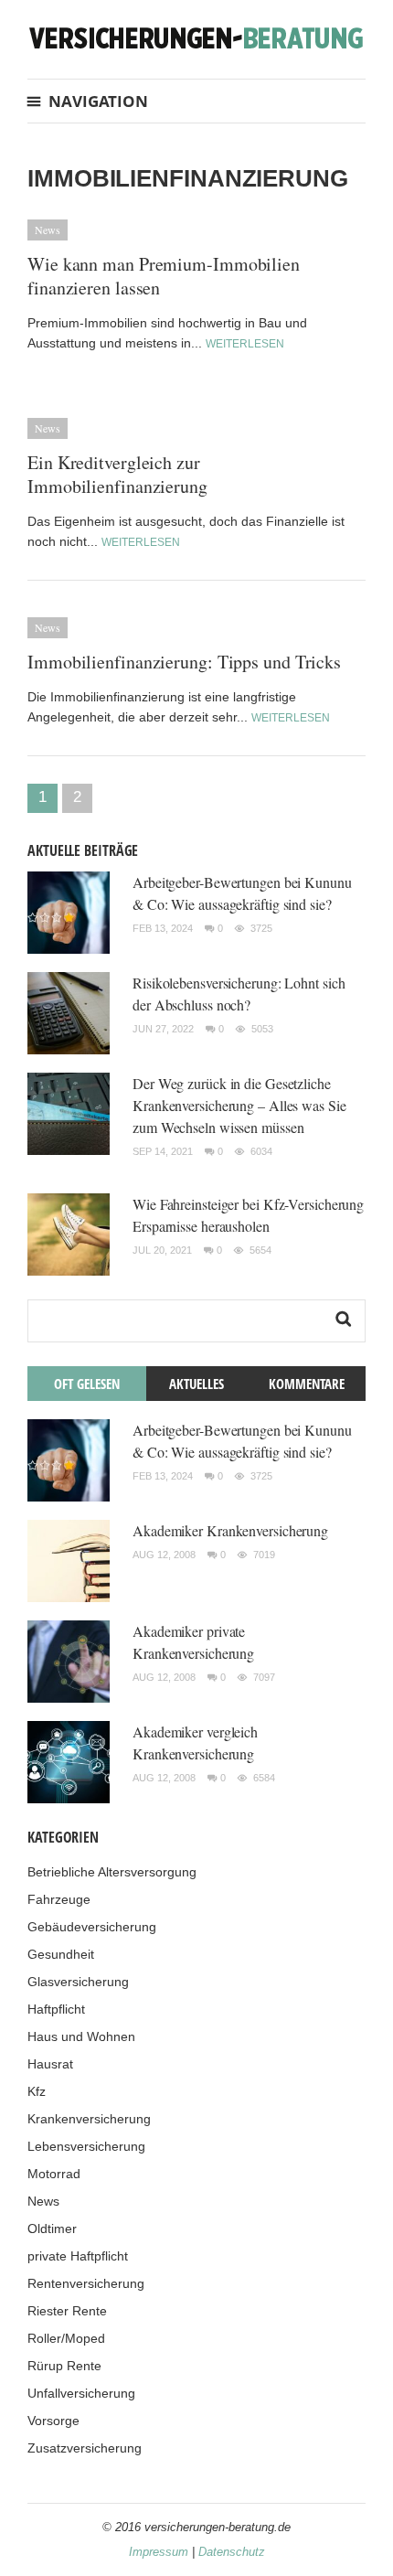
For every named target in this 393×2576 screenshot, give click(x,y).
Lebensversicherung (86, 2146)
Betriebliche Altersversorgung (112, 1872)
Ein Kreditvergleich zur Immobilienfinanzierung (117, 474)
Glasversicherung (78, 1982)
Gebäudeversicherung (92, 1927)
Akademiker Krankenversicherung (230, 1530)
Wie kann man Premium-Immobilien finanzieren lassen (164, 276)
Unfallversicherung (81, 2393)
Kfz (37, 2091)
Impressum (159, 2552)
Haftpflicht (56, 2009)
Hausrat (50, 2064)
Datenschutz (232, 2552)
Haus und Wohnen (81, 2036)
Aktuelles (196, 1384)
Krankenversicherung (89, 2119)
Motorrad (54, 2174)
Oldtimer (52, 2229)
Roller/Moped (66, 2338)
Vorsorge (53, 2421)
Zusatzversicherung (85, 2448)
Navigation (98, 101)
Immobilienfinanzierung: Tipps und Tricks (184, 662)
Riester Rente (67, 2311)
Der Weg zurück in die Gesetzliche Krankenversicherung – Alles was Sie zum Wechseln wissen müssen (239, 1105)
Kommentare (307, 1384)
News (48, 230)
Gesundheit (61, 1954)
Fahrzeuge (59, 1899)
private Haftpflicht (78, 2256)
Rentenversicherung (86, 2283)
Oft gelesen (87, 1384)
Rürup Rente (64, 2366)
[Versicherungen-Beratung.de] (196, 37)
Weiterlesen (245, 344)
